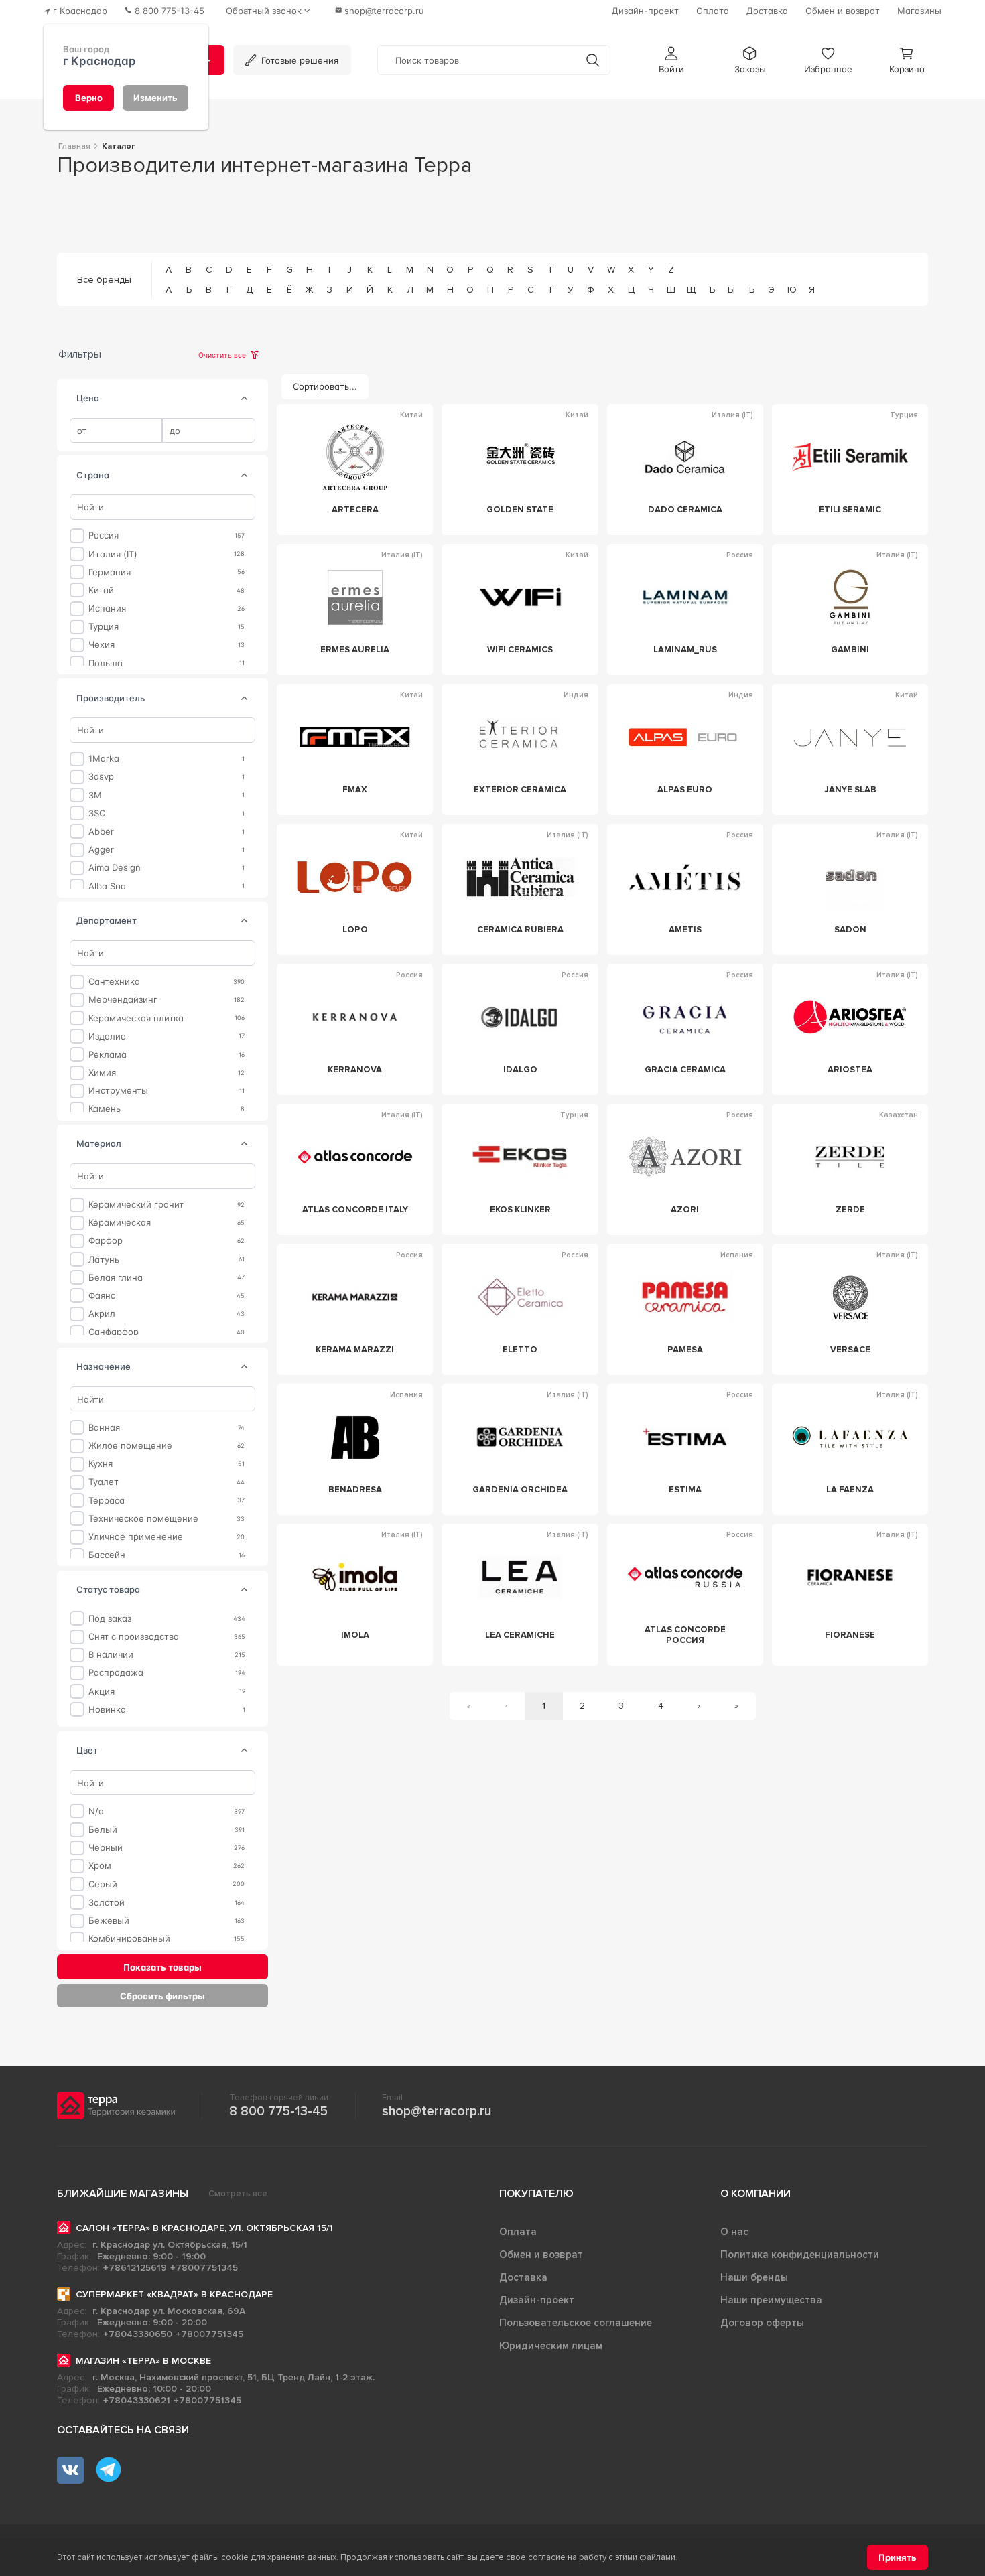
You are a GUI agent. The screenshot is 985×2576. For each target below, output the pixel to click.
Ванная (104, 1428)
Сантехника (114, 982)
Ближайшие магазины (123, 2194)
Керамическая (120, 1223)
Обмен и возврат (541, 2255)
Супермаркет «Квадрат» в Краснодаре (174, 2294)
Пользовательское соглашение (576, 2323)
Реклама (108, 1055)
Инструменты (118, 1091)
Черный (106, 1848)
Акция (102, 1691)
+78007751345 (204, 2268)
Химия (102, 1073)
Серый (103, 1884)
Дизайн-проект (537, 2300)
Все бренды (104, 280)
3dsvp (101, 777)
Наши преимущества (771, 2300)
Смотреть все (238, 2194)
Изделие (107, 1036)
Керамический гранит (136, 1205)
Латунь (104, 1259)
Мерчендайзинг (123, 1000)
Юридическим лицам (551, 2346)
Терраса (107, 1500)
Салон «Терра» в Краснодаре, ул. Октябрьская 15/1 (204, 2228)
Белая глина (116, 1277)
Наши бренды (754, 2277)
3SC (97, 813)
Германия (110, 572)
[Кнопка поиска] (593, 60)
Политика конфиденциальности (800, 2255)
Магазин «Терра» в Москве (143, 2361)
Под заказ (110, 1619)
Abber (101, 832)
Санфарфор (114, 1332)
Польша (106, 663)
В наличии (111, 1655)
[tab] (245, 399)
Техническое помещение (143, 1519)
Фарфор (106, 1241)
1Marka (104, 759)
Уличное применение (136, 1537)
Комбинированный (129, 1939)
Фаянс (102, 1296)
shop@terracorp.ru (437, 2111)
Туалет (104, 1482)
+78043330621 (137, 2400)
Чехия (102, 645)
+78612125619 (135, 2268)
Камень (105, 1109)
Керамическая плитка (136, 1018)
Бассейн (107, 1555)
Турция (104, 627)
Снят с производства (134, 1637)
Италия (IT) (113, 554)
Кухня (101, 1464)
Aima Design (115, 868)
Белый (103, 1830)
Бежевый (109, 1921)
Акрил (102, 1314)
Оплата (518, 2232)
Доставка (523, 2277)
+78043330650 (138, 2334)
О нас (734, 2232)
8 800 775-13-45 (278, 2111)
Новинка (107, 1710)
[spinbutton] (116, 431)
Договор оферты (762, 2323)
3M (95, 795)
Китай (101, 590)
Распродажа (116, 1673)
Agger (101, 850)
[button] (671, 60)
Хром (100, 1866)
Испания (107, 609)
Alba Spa (107, 886)
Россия (104, 535)
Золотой (107, 1903)
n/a (96, 1811)
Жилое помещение (130, 1446)
